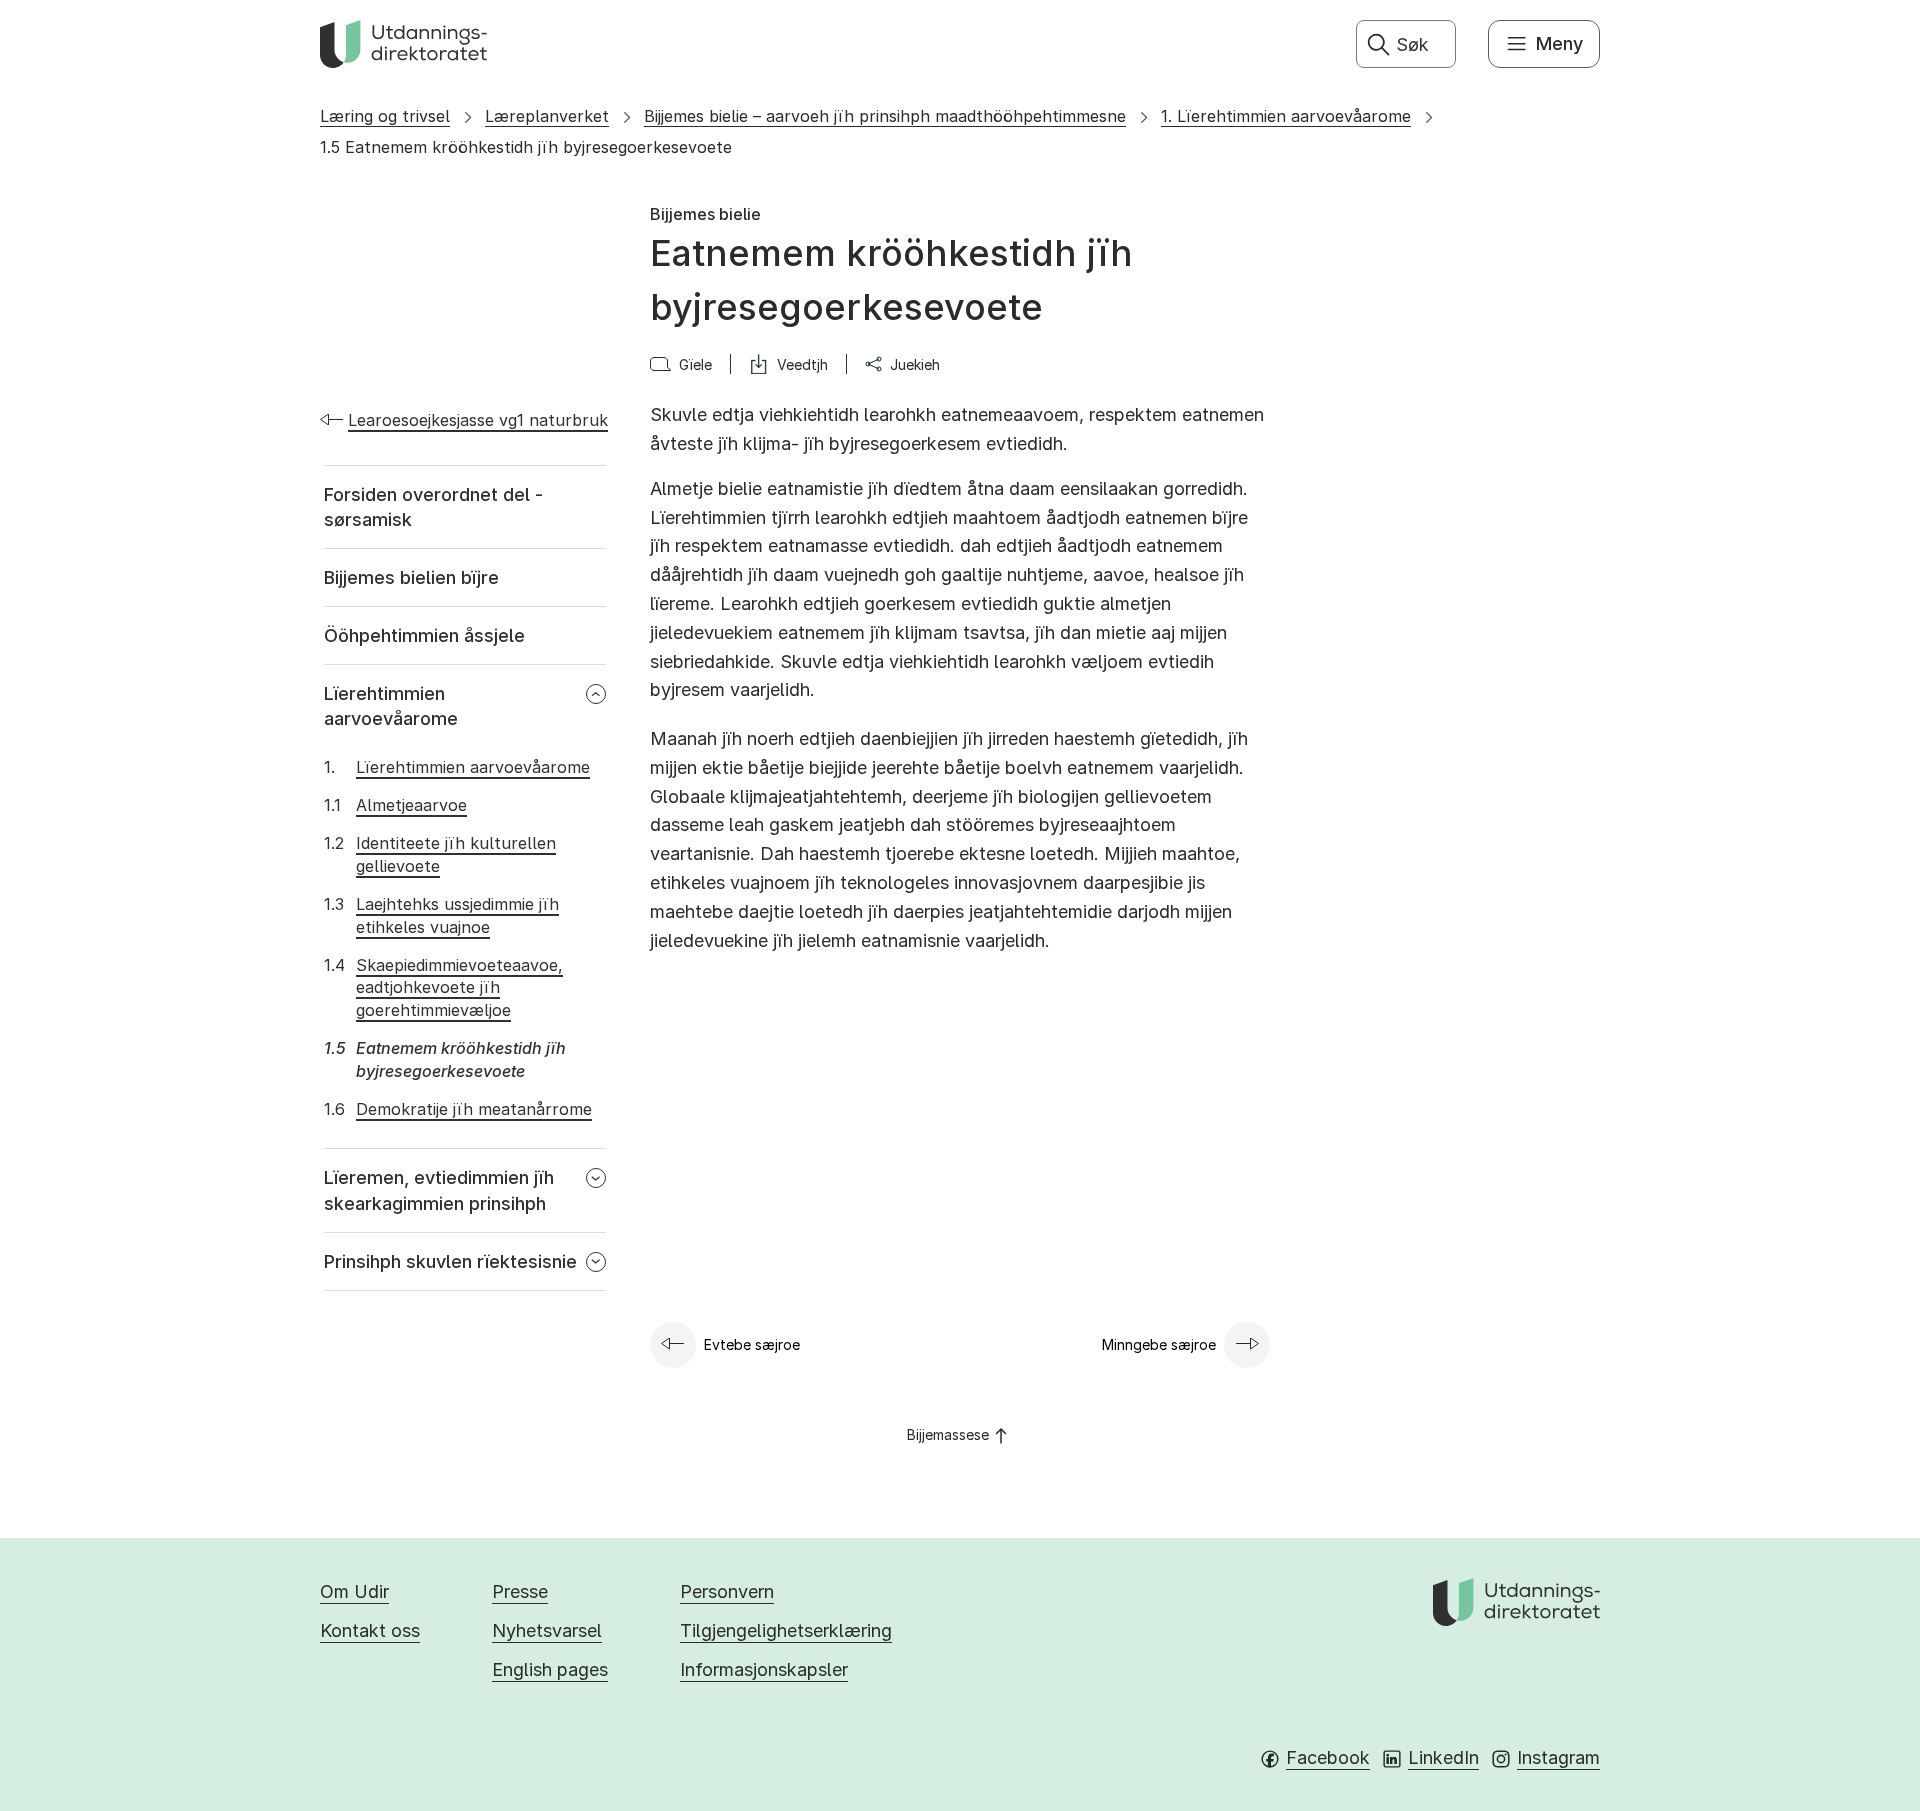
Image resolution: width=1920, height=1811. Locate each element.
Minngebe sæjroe (1159, 1344)
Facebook (1328, 1757)
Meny (1559, 43)
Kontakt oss (370, 1630)
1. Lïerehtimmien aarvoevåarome (1286, 116)
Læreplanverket (547, 116)
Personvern (727, 1591)
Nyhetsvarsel (547, 1630)
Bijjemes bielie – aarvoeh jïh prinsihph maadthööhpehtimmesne (885, 116)
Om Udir (354, 1591)
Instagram (1558, 1757)
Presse (520, 1591)
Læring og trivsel (385, 116)
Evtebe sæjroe (752, 1344)
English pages (550, 1669)
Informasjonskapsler (764, 1669)
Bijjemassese (948, 1434)
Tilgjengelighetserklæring (786, 1630)
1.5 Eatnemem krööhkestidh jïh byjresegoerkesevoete (526, 147)
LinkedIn (1443, 1757)
